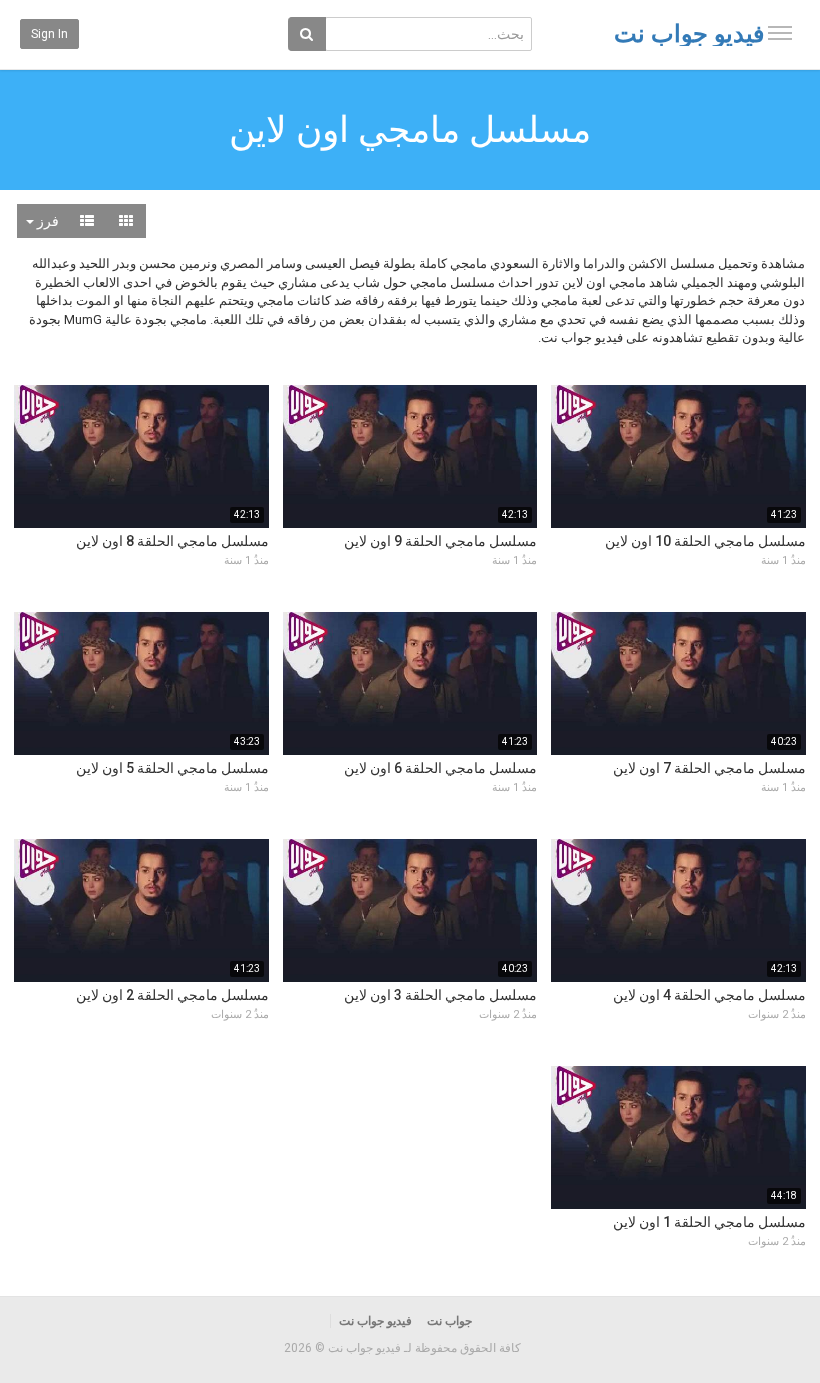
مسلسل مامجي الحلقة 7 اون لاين (709, 768)
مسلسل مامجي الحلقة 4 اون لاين (709, 995)
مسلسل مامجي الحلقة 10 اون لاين (705, 541)
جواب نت (449, 1321)
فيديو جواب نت (689, 34)
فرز (46, 221)
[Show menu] (780, 33)
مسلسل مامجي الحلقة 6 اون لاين (440, 768)
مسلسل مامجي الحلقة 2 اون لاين (172, 995)
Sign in (49, 34)
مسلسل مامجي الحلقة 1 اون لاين (709, 1222)
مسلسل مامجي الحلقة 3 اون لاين (440, 995)
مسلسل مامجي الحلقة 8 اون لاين (172, 541)
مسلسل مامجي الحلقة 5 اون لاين (172, 768)
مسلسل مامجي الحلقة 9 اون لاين (440, 541)
